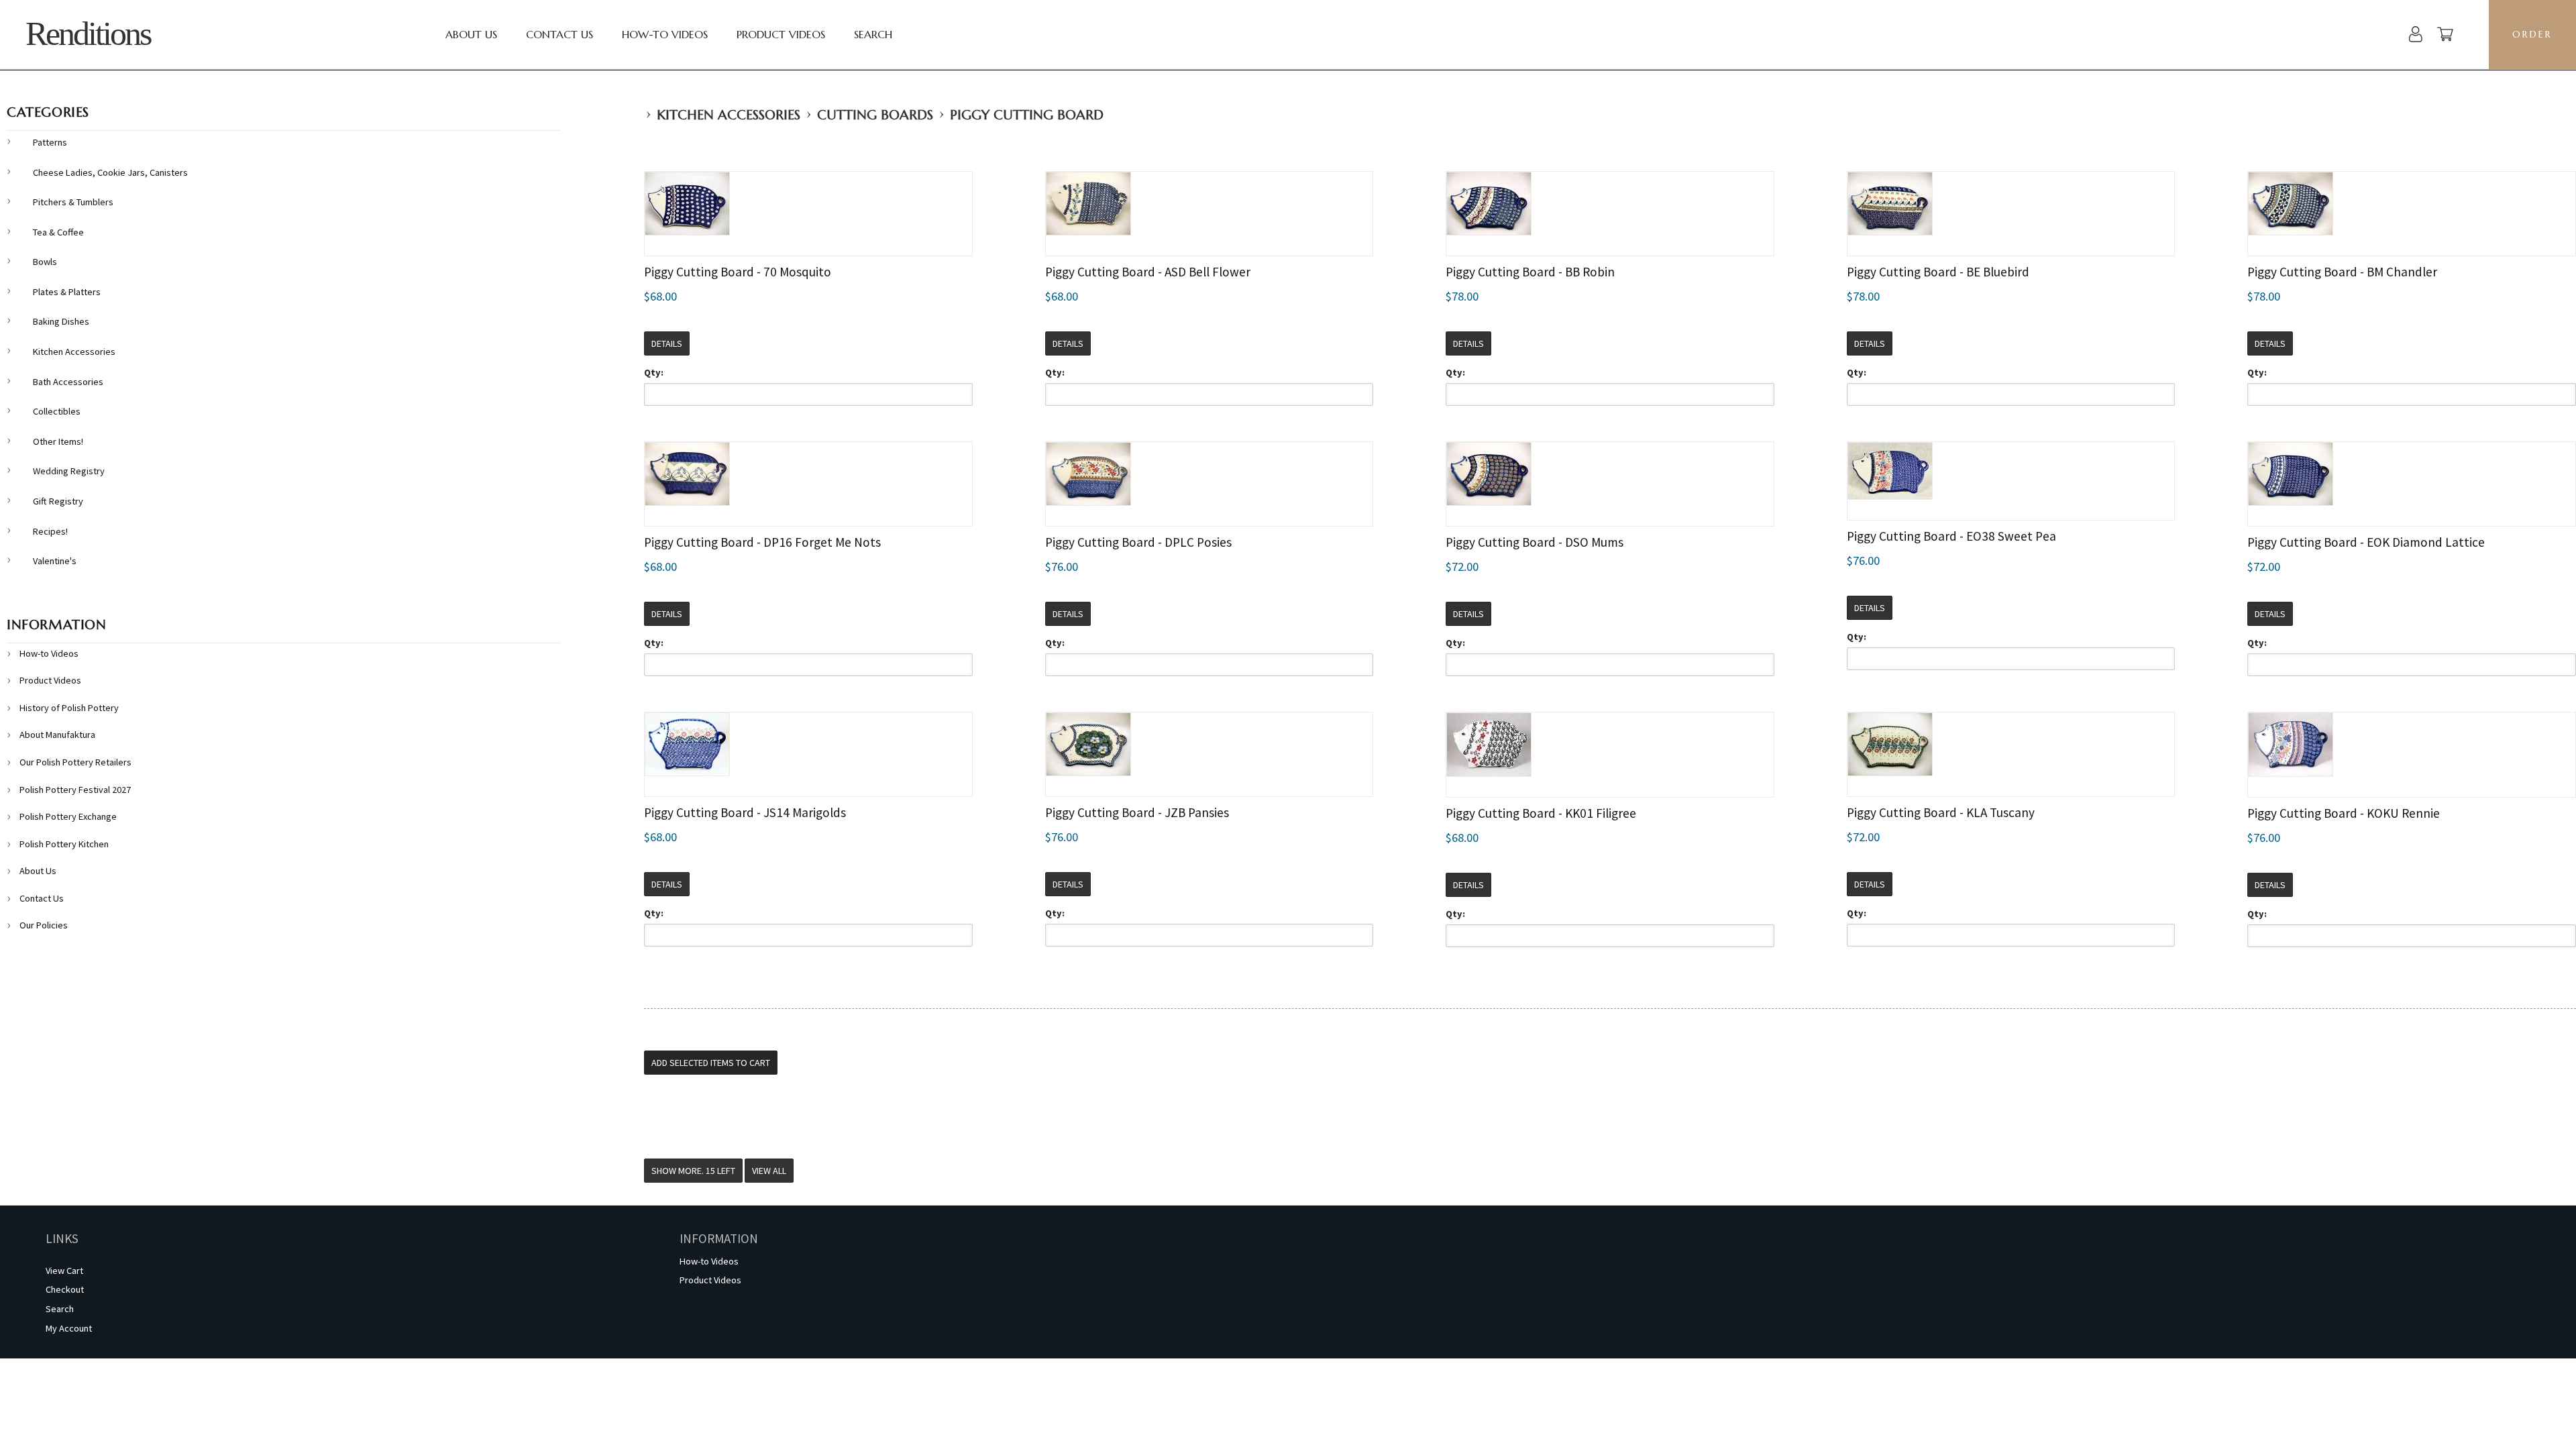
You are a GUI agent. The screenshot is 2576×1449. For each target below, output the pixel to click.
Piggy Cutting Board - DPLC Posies (1138, 542)
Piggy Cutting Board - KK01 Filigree (1541, 813)
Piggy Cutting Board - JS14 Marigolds (745, 812)
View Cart (64, 1271)
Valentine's (55, 561)
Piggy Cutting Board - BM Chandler (2342, 272)
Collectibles (57, 411)
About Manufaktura (57, 735)
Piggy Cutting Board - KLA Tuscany (1941, 812)
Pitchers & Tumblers (73, 202)
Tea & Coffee (58, 232)
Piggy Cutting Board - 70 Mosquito (738, 272)
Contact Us (559, 34)
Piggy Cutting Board (1027, 115)
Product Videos (781, 34)
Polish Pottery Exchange (68, 816)
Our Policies (44, 925)
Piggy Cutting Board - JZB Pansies (1137, 812)
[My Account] (2416, 36)
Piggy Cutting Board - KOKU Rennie (2344, 813)
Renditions (88, 34)
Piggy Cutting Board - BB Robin (1530, 272)
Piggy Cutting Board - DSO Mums (1535, 542)
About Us (471, 34)
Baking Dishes (61, 321)
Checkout (65, 1289)
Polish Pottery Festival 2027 (75, 790)
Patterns (50, 142)
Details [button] (667, 343)
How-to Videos (665, 34)
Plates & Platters (67, 292)
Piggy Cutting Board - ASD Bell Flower (1148, 272)
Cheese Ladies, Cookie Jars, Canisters (110, 172)
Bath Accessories (68, 382)
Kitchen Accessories (729, 115)
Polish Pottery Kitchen (64, 844)
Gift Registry (58, 501)
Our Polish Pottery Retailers (75, 762)
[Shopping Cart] (2445, 36)
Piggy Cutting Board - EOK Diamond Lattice (2366, 542)
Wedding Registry (69, 471)
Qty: (654, 372)
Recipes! (50, 531)
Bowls (45, 262)
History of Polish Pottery (69, 708)
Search (873, 34)
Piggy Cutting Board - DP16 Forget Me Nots (762, 542)
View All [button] (769, 1171)
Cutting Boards (875, 115)
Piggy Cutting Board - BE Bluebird (1938, 272)
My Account (69, 1328)
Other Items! (58, 441)
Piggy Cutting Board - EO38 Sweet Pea (1951, 536)
